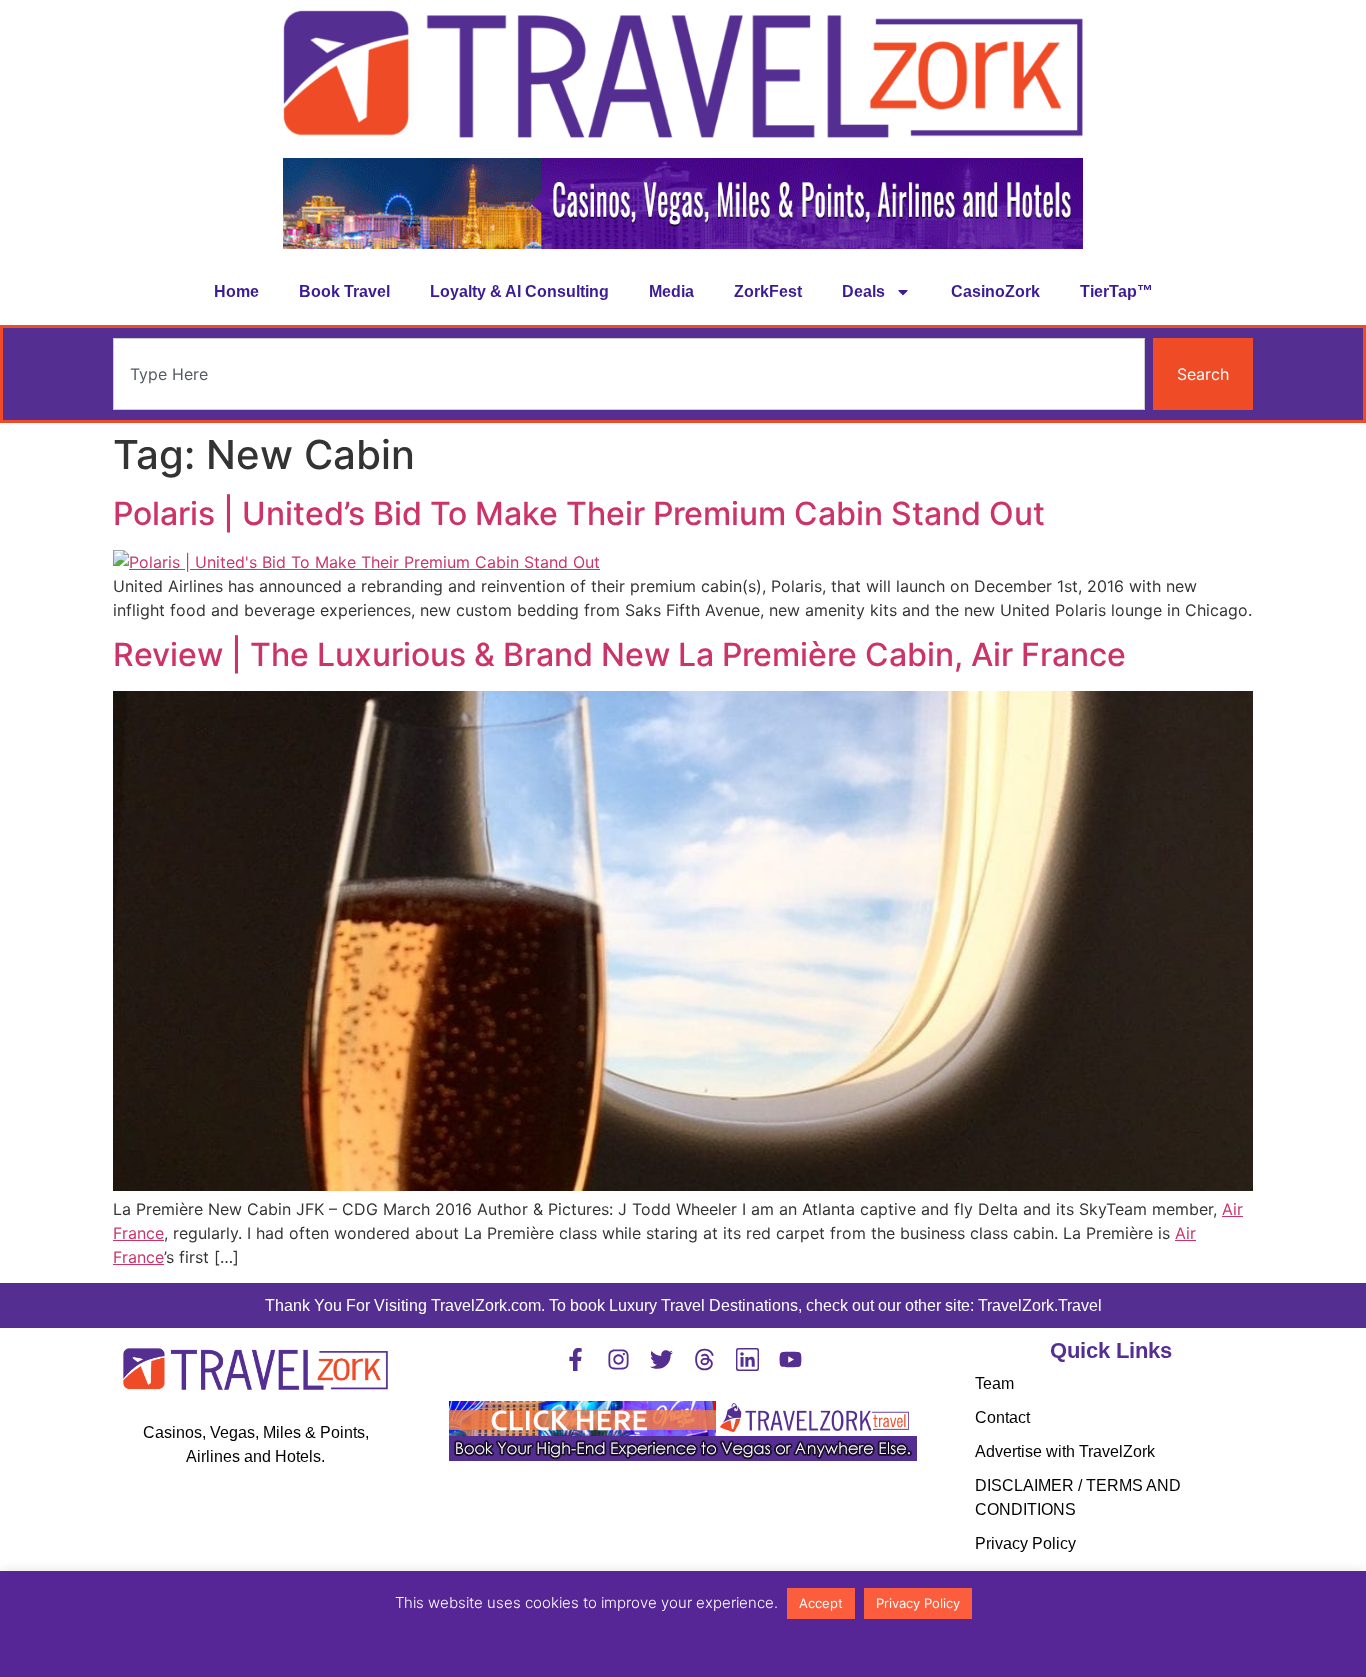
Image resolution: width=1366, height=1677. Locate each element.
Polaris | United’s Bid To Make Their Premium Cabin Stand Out (579, 513)
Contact (1002, 1417)
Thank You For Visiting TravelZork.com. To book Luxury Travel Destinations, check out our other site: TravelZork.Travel (683, 1305)
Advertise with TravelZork (1065, 1451)
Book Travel (344, 291)
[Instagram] (618, 1359)
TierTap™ (1116, 291)
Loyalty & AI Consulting (519, 291)
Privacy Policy (1025, 1543)
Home (236, 291)
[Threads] (704, 1359)
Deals (863, 291)
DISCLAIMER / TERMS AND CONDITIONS (1078, 1497)
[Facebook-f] (575, 1359)
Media (671, 291)
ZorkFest (768, 291)
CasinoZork (995, 291)
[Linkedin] (747, 1359)
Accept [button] (821, 1603)
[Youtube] (790, 1359)
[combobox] (629, 374)
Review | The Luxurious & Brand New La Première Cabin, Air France (619, 654)
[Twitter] (661, 1359)
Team (994, 1383)
